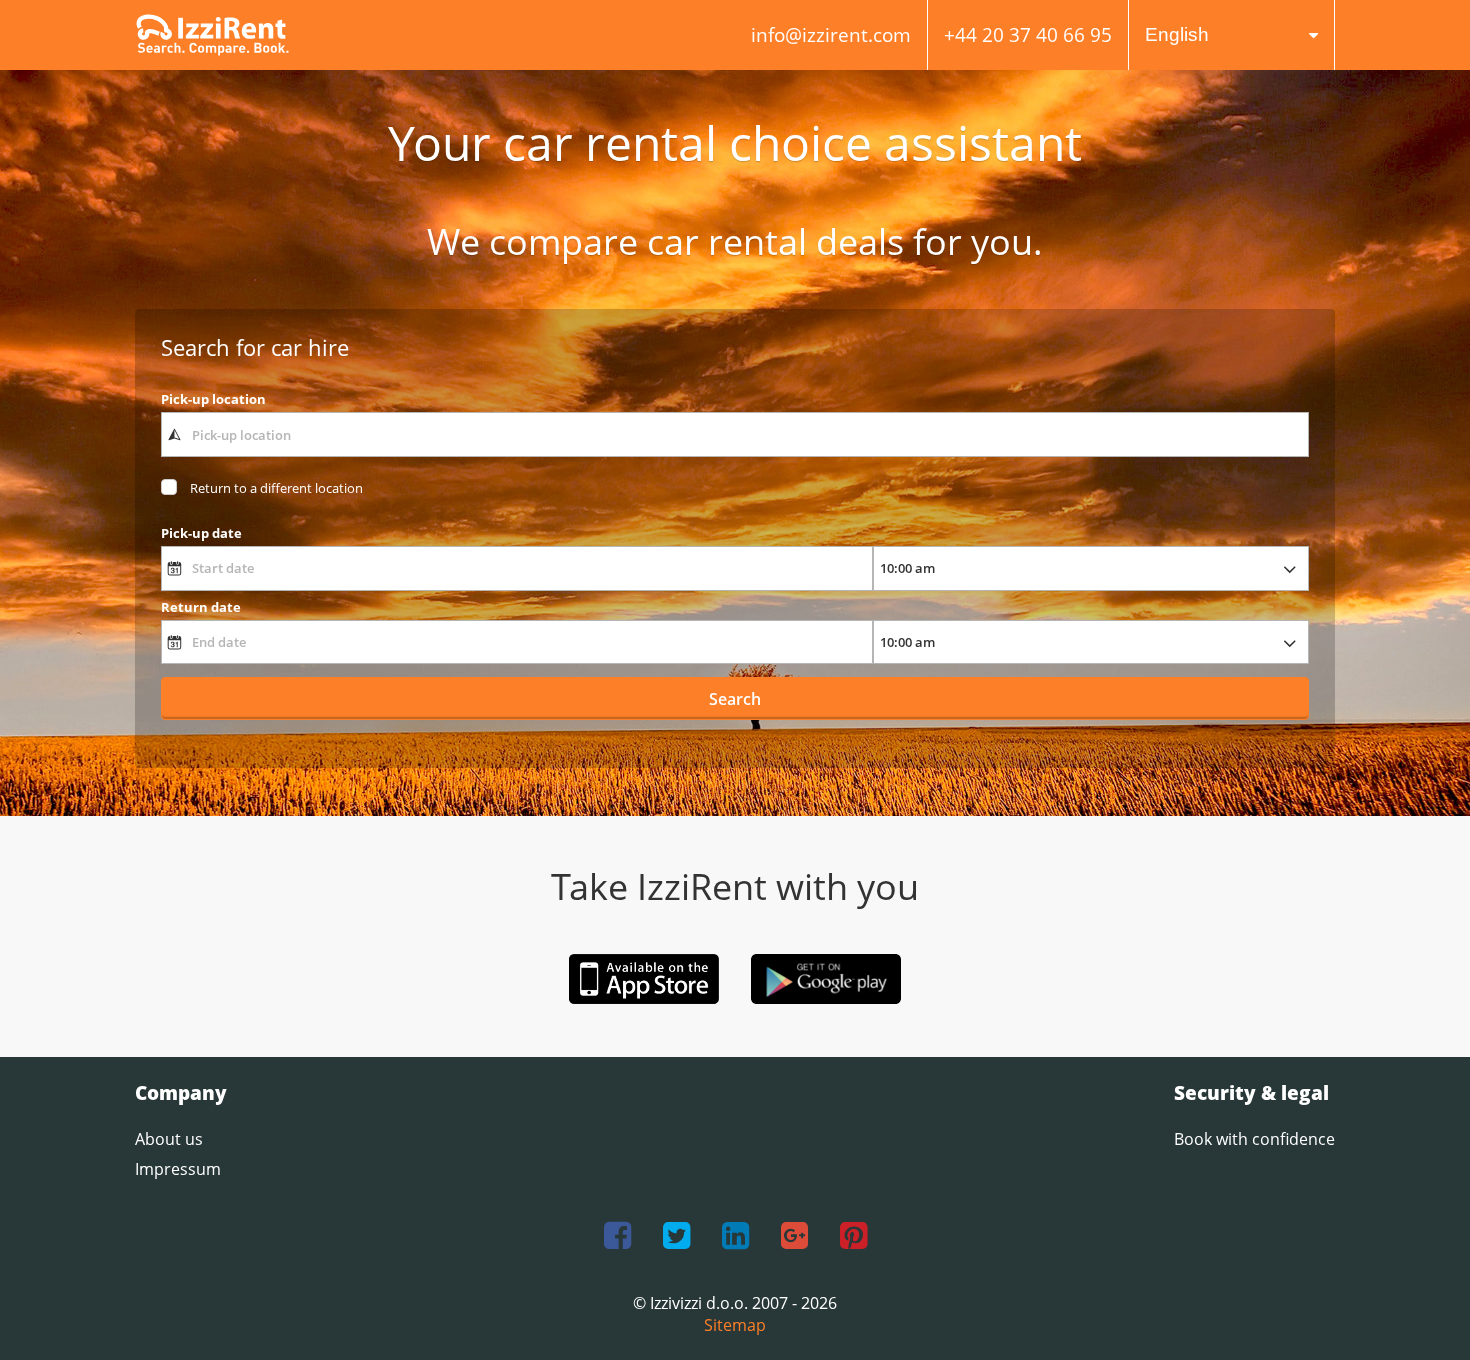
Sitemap (735, 1325)
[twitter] (676, 1236)
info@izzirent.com (831, 34)
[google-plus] (794, 1236)
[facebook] (617, 1236)
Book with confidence (1254, 1139)
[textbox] (735, 434)
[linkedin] (735, 1236)
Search (735, 699)
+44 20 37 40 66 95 (1028, 34)
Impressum (178, 1169)
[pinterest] (853, 1236)
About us (169, 1139)
